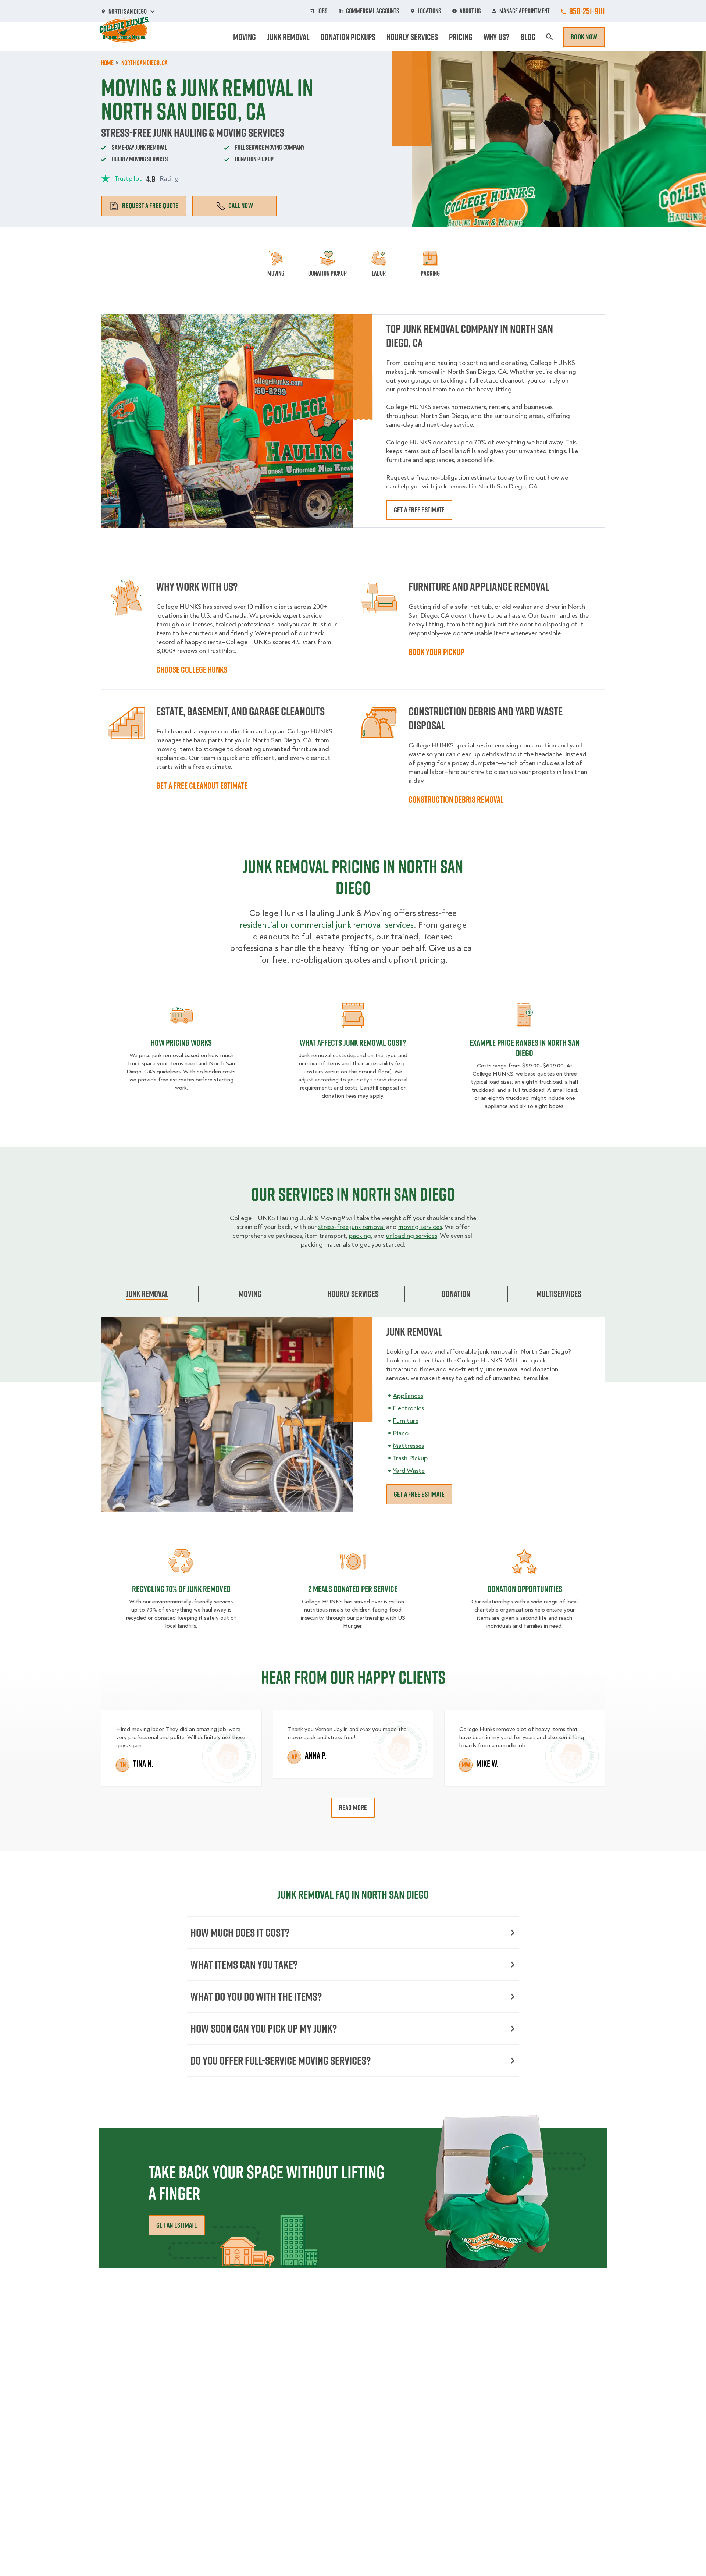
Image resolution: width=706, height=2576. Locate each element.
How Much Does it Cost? (240, 1932)
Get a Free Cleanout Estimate (202, 785)
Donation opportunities (525, 1589)
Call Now (241, 206)
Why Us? (496, 37)
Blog (528, 37)
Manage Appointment (525, 11)
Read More (353, 1808)
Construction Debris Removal (456, 799)
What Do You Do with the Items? (256, 1996)
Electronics (408, 1408)
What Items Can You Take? (244, 1964)
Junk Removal (288, 37)
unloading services (412, 1236)
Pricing (461, 37)
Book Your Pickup (436, 652)
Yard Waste (409, 1471)
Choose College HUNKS (192, 669)
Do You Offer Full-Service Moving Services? (281, 2060)
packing (360, 1236)
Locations (429, 11)
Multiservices (559, 1294)
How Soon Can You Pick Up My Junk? (264, 2028)
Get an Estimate (177, 2225)
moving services (420, 1227)
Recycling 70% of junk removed (181, 1589)
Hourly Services (412, 37)
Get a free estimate (419, 510)
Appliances (408, 1396)
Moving (245, 37)
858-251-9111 (587, 11)
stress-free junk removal (351, 1227)
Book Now (584, 37)
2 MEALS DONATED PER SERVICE (353, 1589)
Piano (401, 1433)
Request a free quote (150, 206)
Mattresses (408, 1446)
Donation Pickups (348, 37)
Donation (456, 1294)
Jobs (322, 11)
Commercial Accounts (373, 11)
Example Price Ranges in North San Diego (525, 1048)
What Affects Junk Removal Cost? (353, 1042)
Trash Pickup (410, 1458)
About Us (470, 11)
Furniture (406, 1421)
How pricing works (181, 1042)
